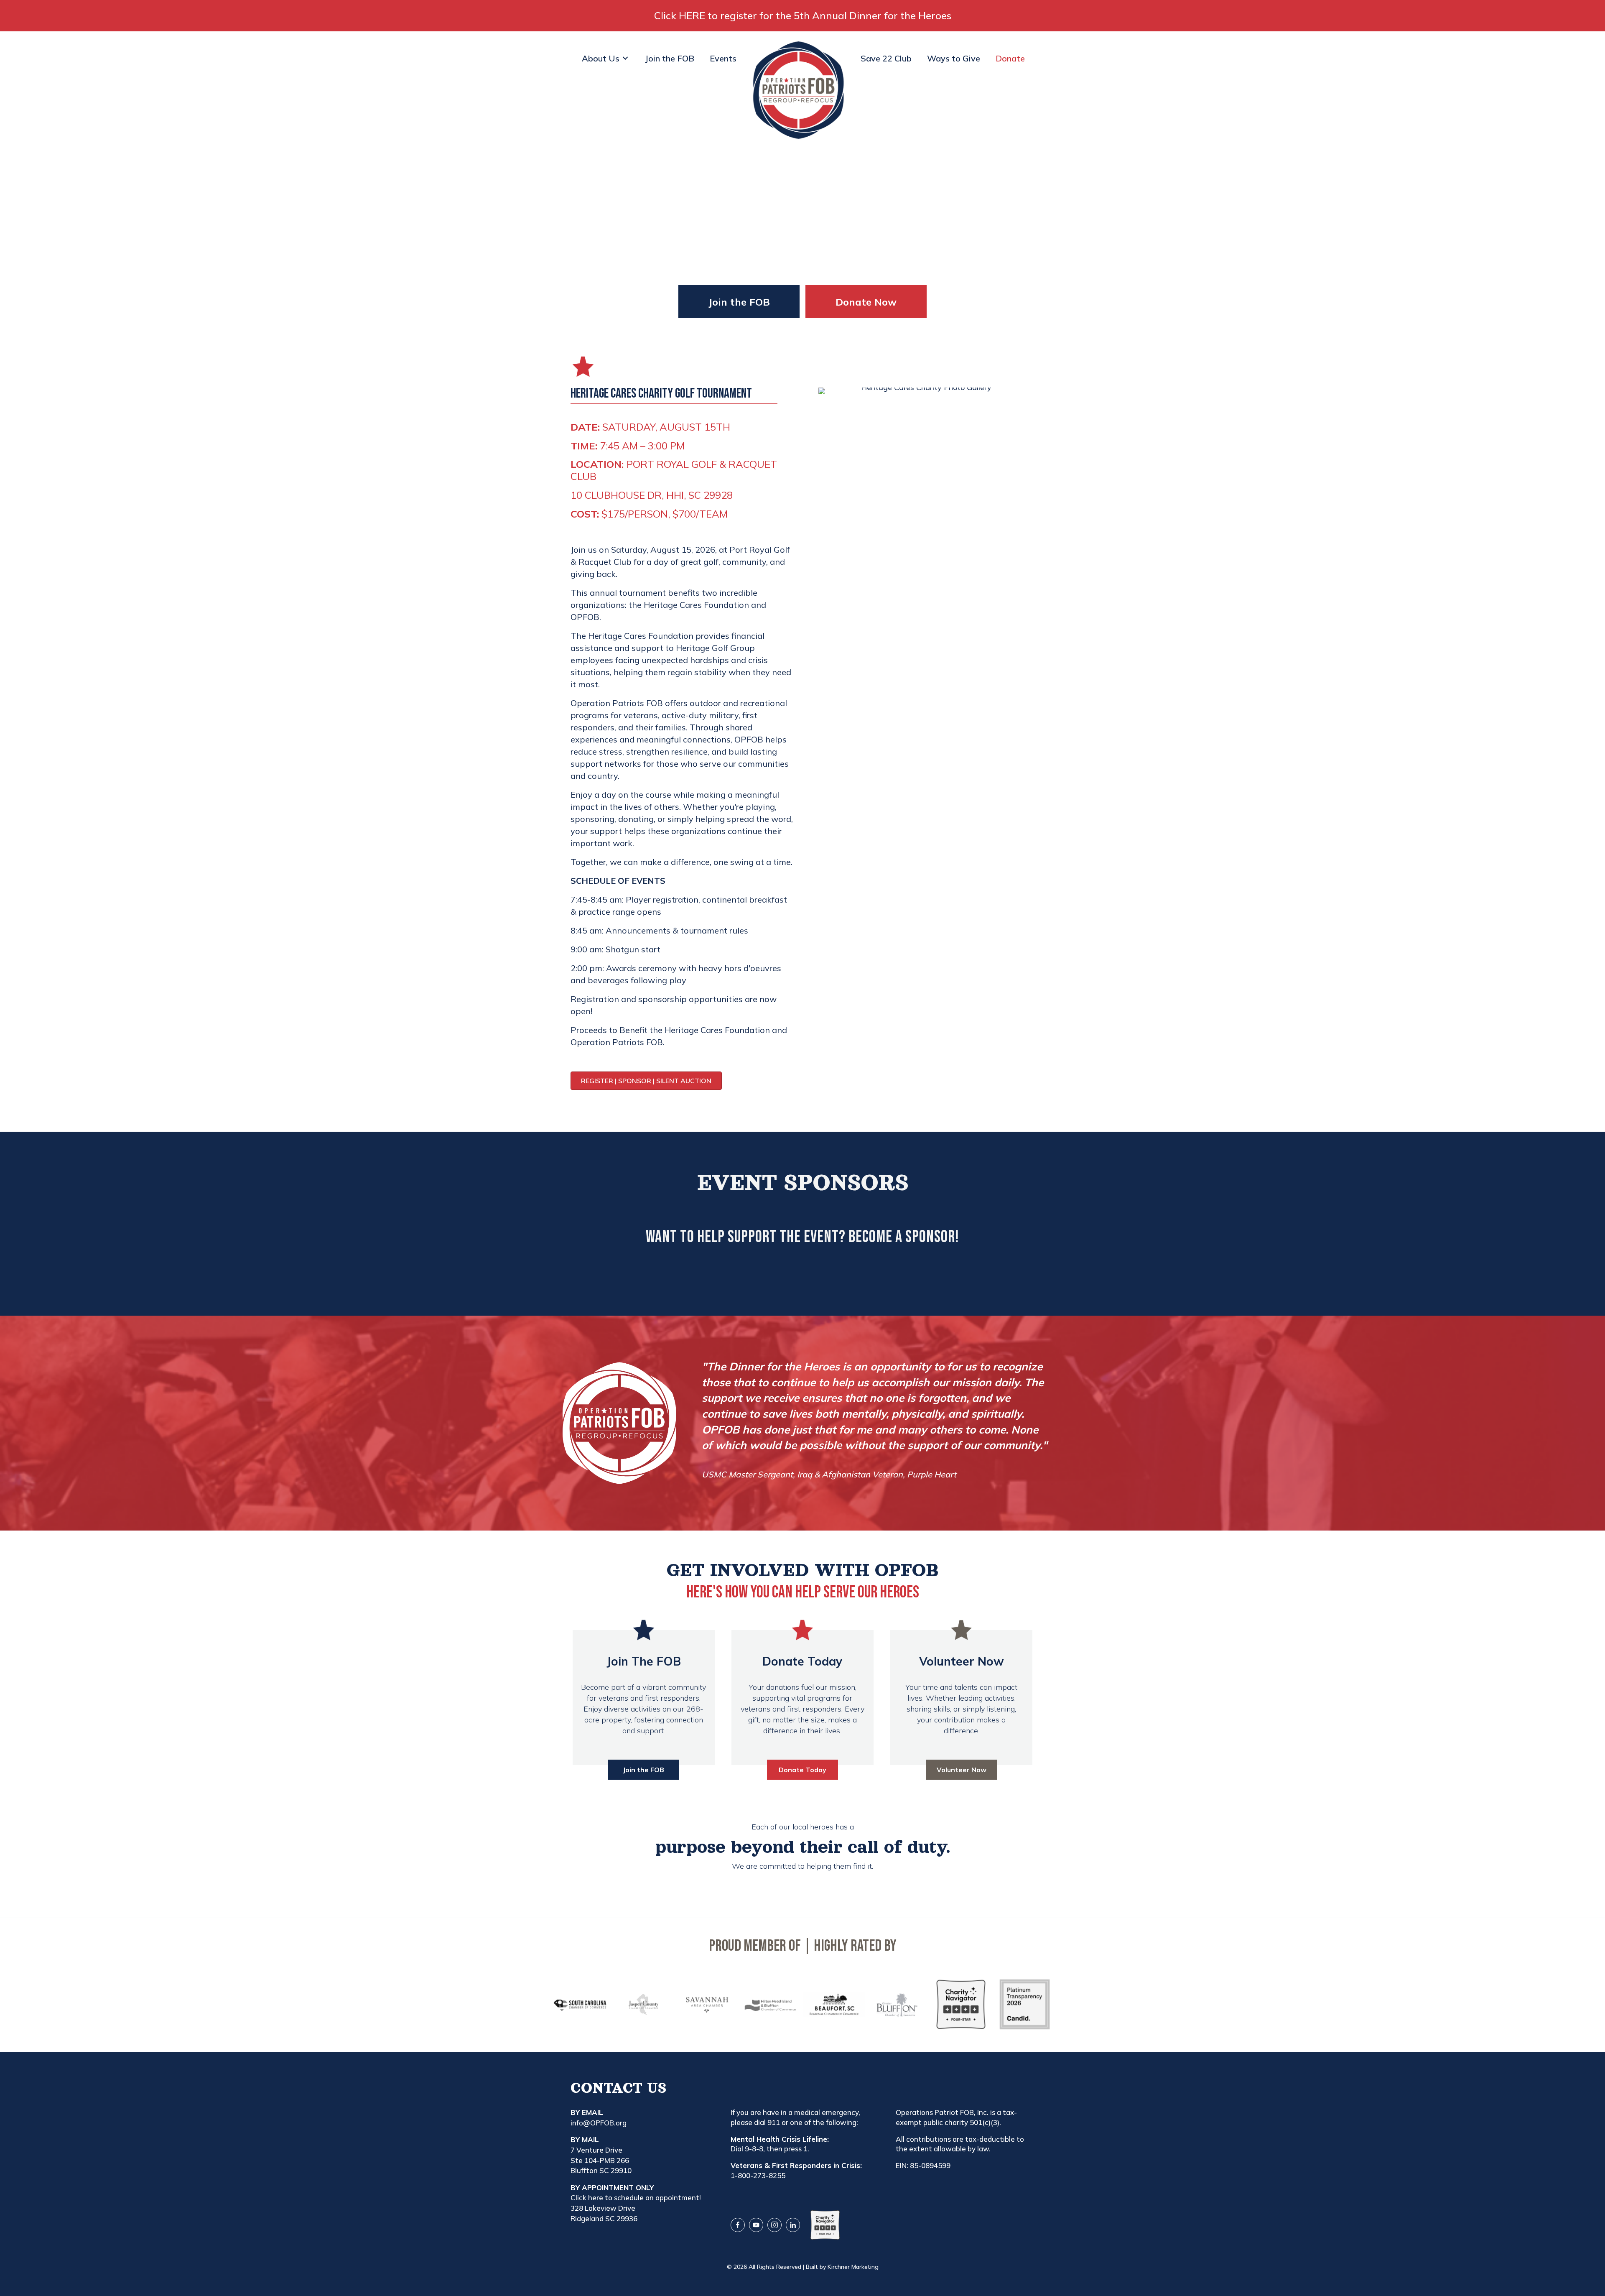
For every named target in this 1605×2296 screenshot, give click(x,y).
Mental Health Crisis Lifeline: (780, 2139)
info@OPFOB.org (599, 2123)
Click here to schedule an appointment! (636, 2198)
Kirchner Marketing (853, 2267)
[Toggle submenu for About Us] (625, 58)
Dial (738, 2149)
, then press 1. (786, 2149)
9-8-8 (754, 2149)
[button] (739, 301)
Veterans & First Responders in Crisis (795, 2165)
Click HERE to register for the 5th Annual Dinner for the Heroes (803, 15)
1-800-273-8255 (758, 2175)
